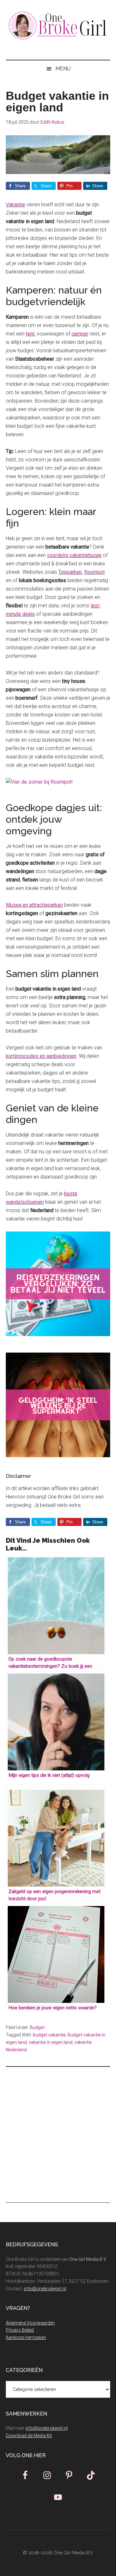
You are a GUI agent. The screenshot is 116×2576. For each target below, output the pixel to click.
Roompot (94, 572)
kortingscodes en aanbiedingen (41, 1056)
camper (80, 334)
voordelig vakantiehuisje (74, 555)
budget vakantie (49, 2035)
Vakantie (15, 205)
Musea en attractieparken (34, 905)
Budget (37, 2027)
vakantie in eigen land (51, 2042)
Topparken (70, 572)
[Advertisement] (58, 2135)
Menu (63, 69)
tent (30, 334)
